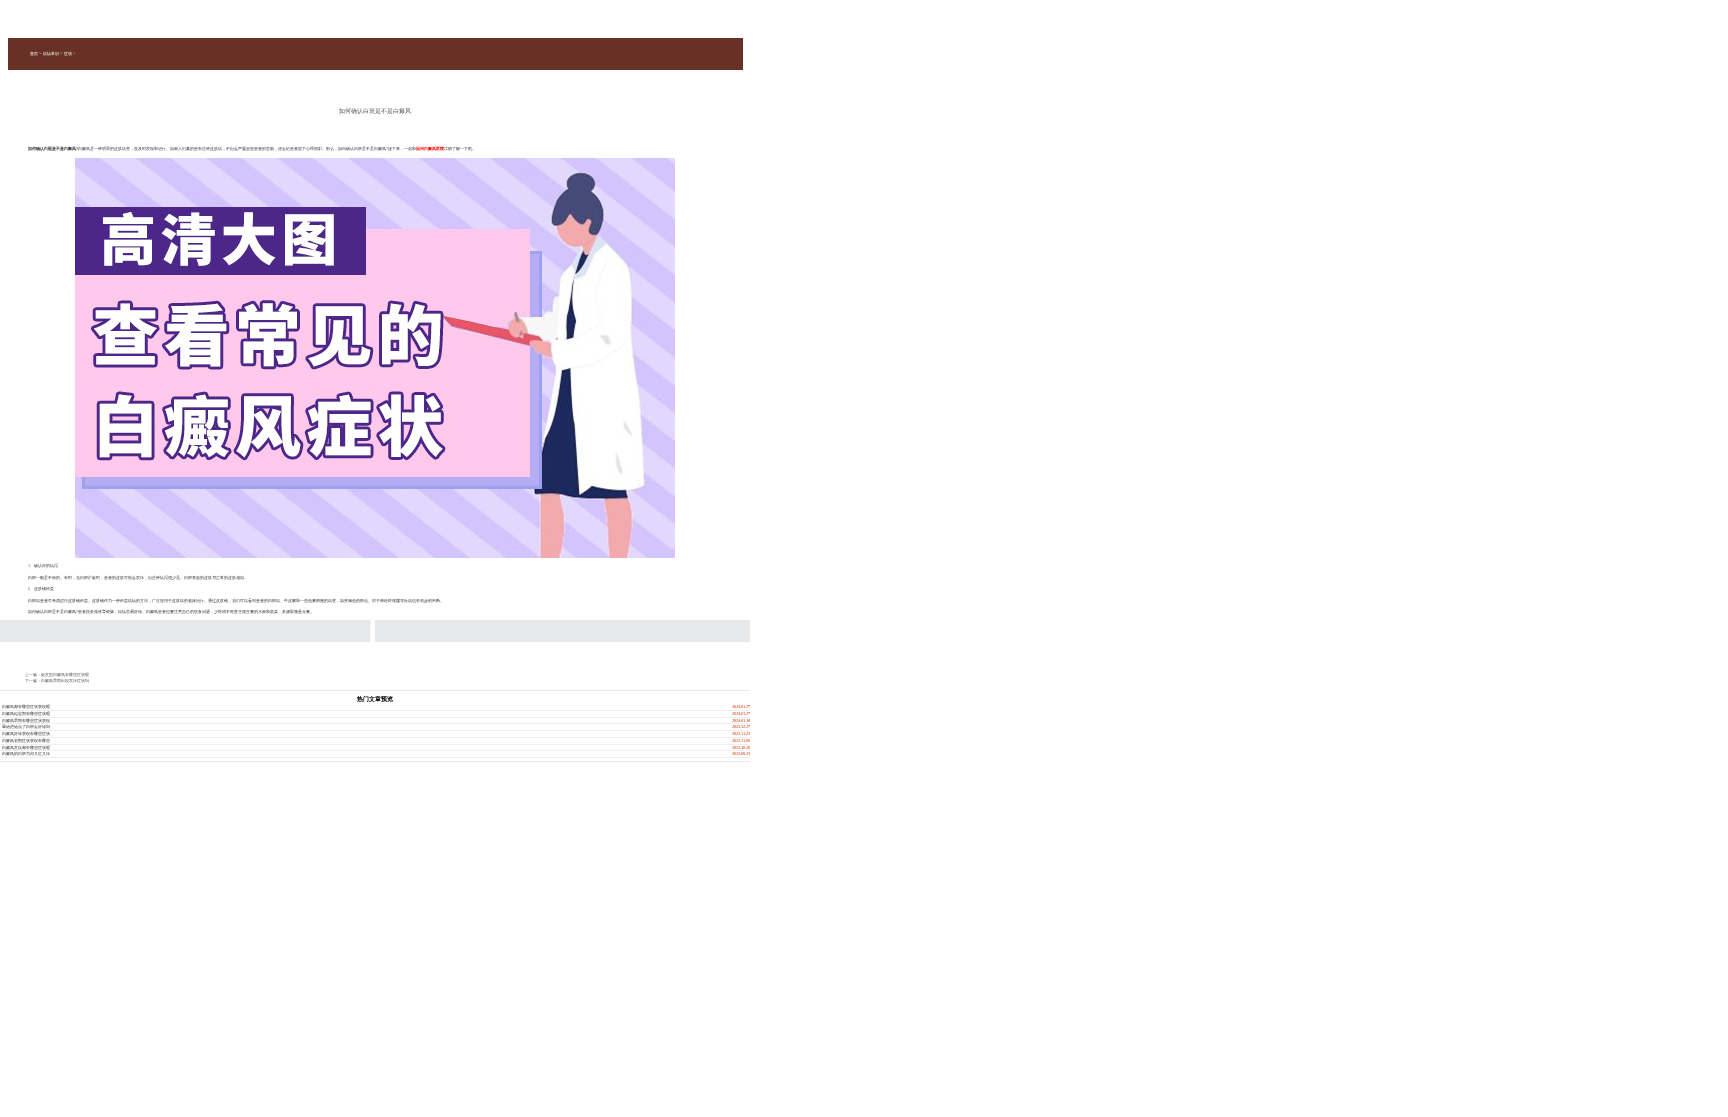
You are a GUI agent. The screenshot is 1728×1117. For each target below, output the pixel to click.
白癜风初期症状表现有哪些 (26, 740)
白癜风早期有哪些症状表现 (26, 720)
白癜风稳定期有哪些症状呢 (26, 713)
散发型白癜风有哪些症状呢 (65, 674)
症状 (68, 53)
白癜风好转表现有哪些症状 (26, 733)
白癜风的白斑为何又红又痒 (26, 753)
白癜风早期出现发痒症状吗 (65, 680)
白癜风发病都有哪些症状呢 (26, 747)
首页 (34, 53)
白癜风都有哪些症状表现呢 (26, 706)
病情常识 (51, 53)
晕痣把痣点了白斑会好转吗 (26, 726)
